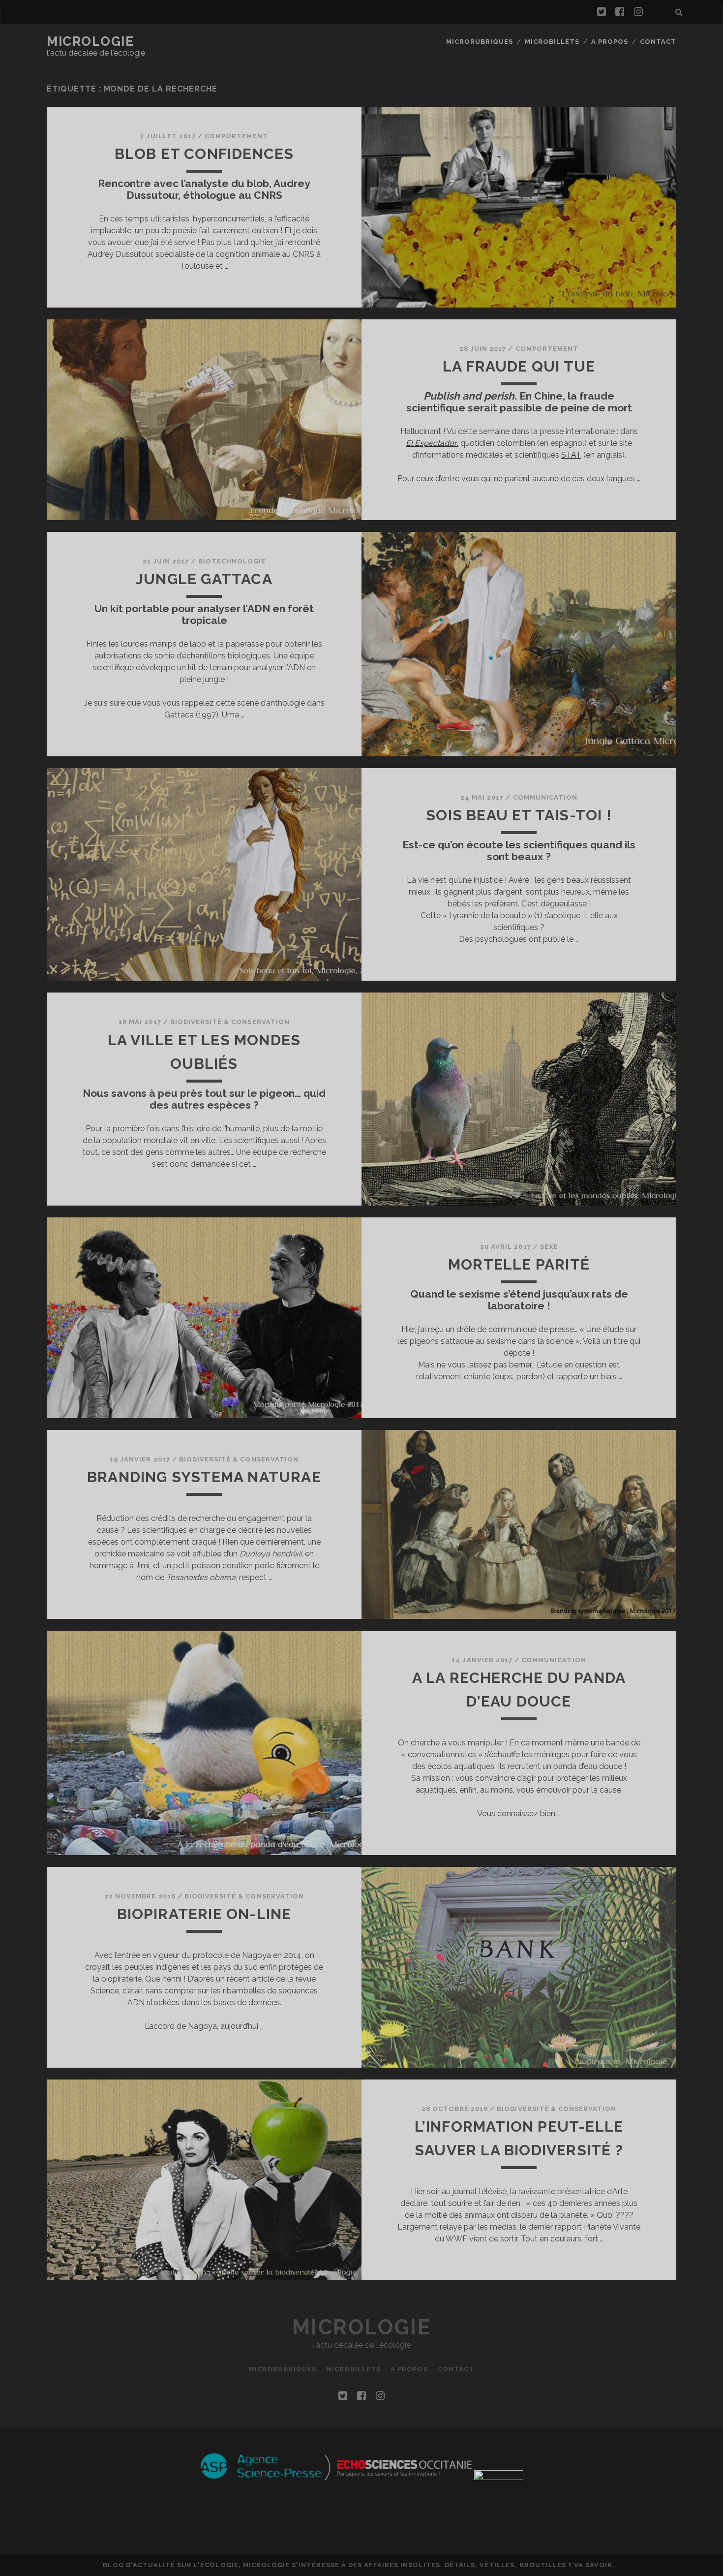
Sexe (549, 1247)
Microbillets (552, 42)
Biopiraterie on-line (204, 1914)
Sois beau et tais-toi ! (519, 815)
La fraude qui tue (519, 366)
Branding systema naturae (204, 1477)
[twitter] (602, 12)
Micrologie (90, 41)
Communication (545, 797)
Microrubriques (480, 42)
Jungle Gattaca (204, 579)
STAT (571, 455)
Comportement (236, 136)
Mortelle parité (519, 1264)
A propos (610, 42)
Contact (658, 42)
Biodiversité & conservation (230, 1022)
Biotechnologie (232, 561)
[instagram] (638, 12)
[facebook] (620, 12)
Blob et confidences (204, 154)
